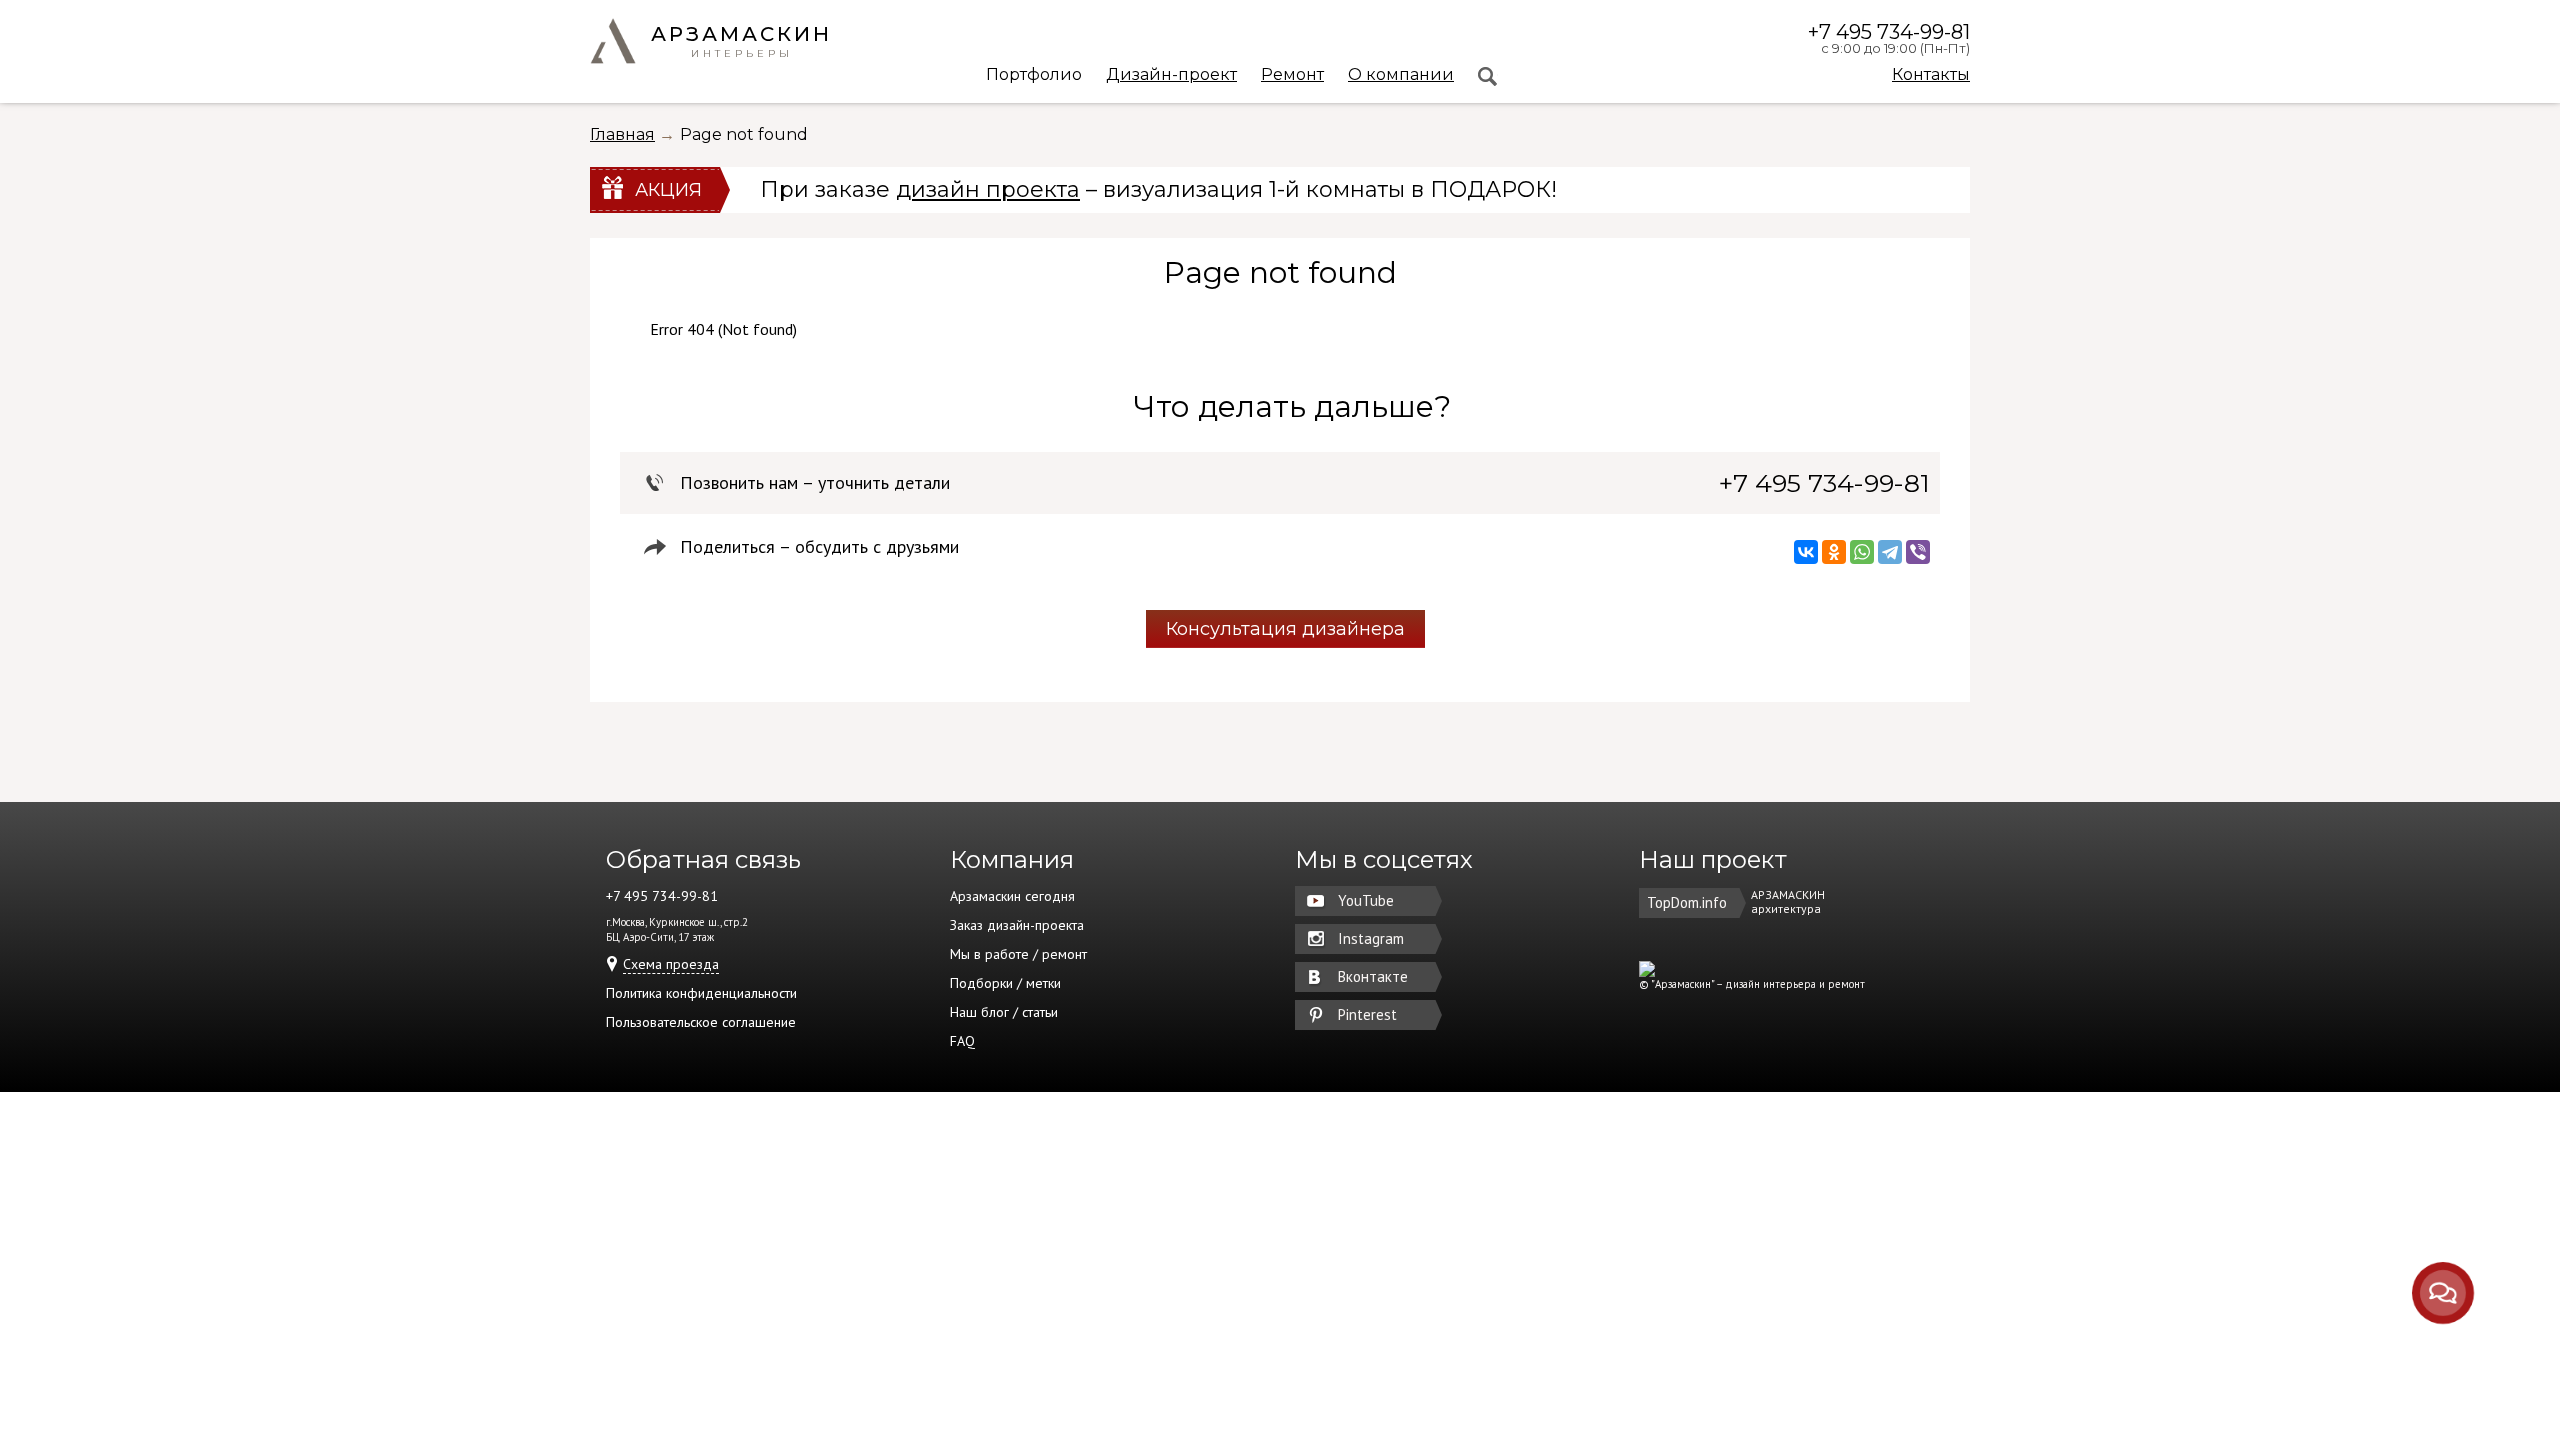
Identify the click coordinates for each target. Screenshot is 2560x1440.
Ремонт (1292, 75)
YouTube (1366, 900)
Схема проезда (671, 964)
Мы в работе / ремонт (1018, 954)
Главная (622, 134)
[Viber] (1918, 552)
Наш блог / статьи (1004, 1012)
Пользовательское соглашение (701, 1022)
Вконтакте (1373, 976)
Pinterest (1367, 1014)
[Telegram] (1890, 552)
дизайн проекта (988, 189)
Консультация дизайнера (1285, 629)
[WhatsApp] (1862, 552)
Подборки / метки (1005, 983)
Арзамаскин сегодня (1012, 896)
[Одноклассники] (1834, 552)
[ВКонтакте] (1806, 552)
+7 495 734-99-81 (1889, 32)
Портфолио (1034, 75)
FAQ (962, 1041)
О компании (1401, 75)
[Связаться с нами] (2442, 1292)
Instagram (1371, 938)
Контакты (1931, 74)
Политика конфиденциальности (701, 993)
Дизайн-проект (1171, 75)
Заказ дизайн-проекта (1017, 925)
